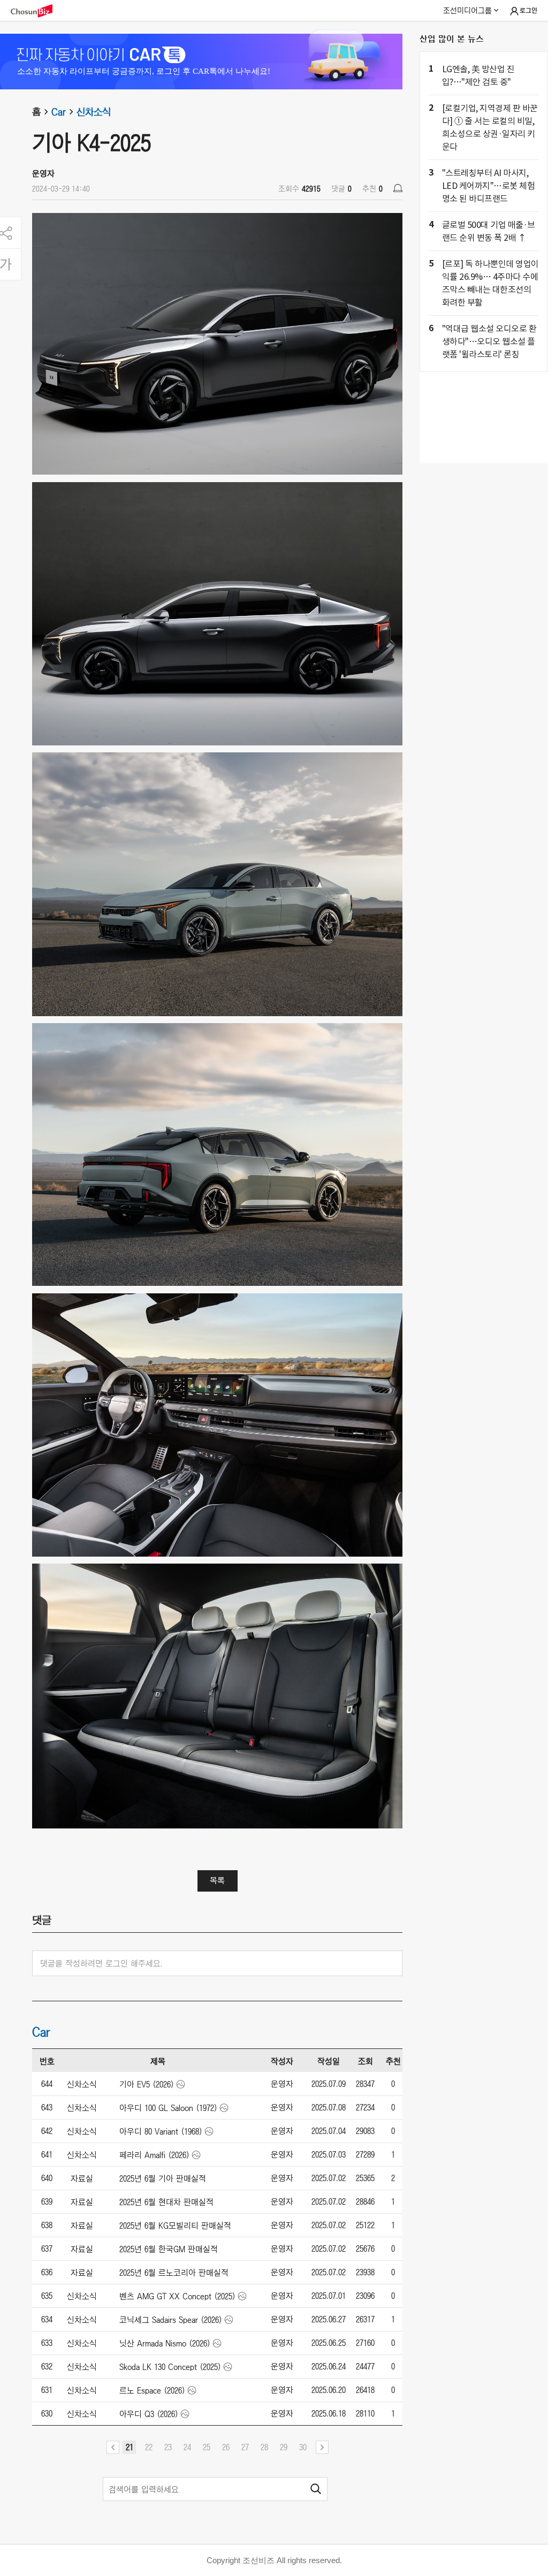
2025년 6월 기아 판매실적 (163, 2178)
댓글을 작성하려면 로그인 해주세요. (101, 1963)
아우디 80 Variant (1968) (161, 2131)
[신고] (398, 188)
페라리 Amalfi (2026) (154, 2155)
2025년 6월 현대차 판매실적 (166, 2202)
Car (59, 112)
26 (226, 2447)
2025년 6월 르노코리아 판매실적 (174, 2273)
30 (303, 2447)
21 (130, 2447)
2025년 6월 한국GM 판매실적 (169, 2249)
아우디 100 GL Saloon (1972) (168, 2108)
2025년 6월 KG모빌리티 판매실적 (175, 2226)
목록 (217, 1880)
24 (187, 2447)
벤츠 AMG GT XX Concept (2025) (177, 2296)
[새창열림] (37, 11)
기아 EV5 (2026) (147, 2084)
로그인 (528, 11)
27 (245, 2447)
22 (149, 2447)
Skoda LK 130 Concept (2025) (170, 2367)
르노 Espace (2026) (152, 2390)
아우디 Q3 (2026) (149, 2414)
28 (264, 2447)
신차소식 (94, 112)
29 (284, 2447)
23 (168, 2447)
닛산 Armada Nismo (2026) (165, 2343)
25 (207, 2447)
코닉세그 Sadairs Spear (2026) (171, 2320)
